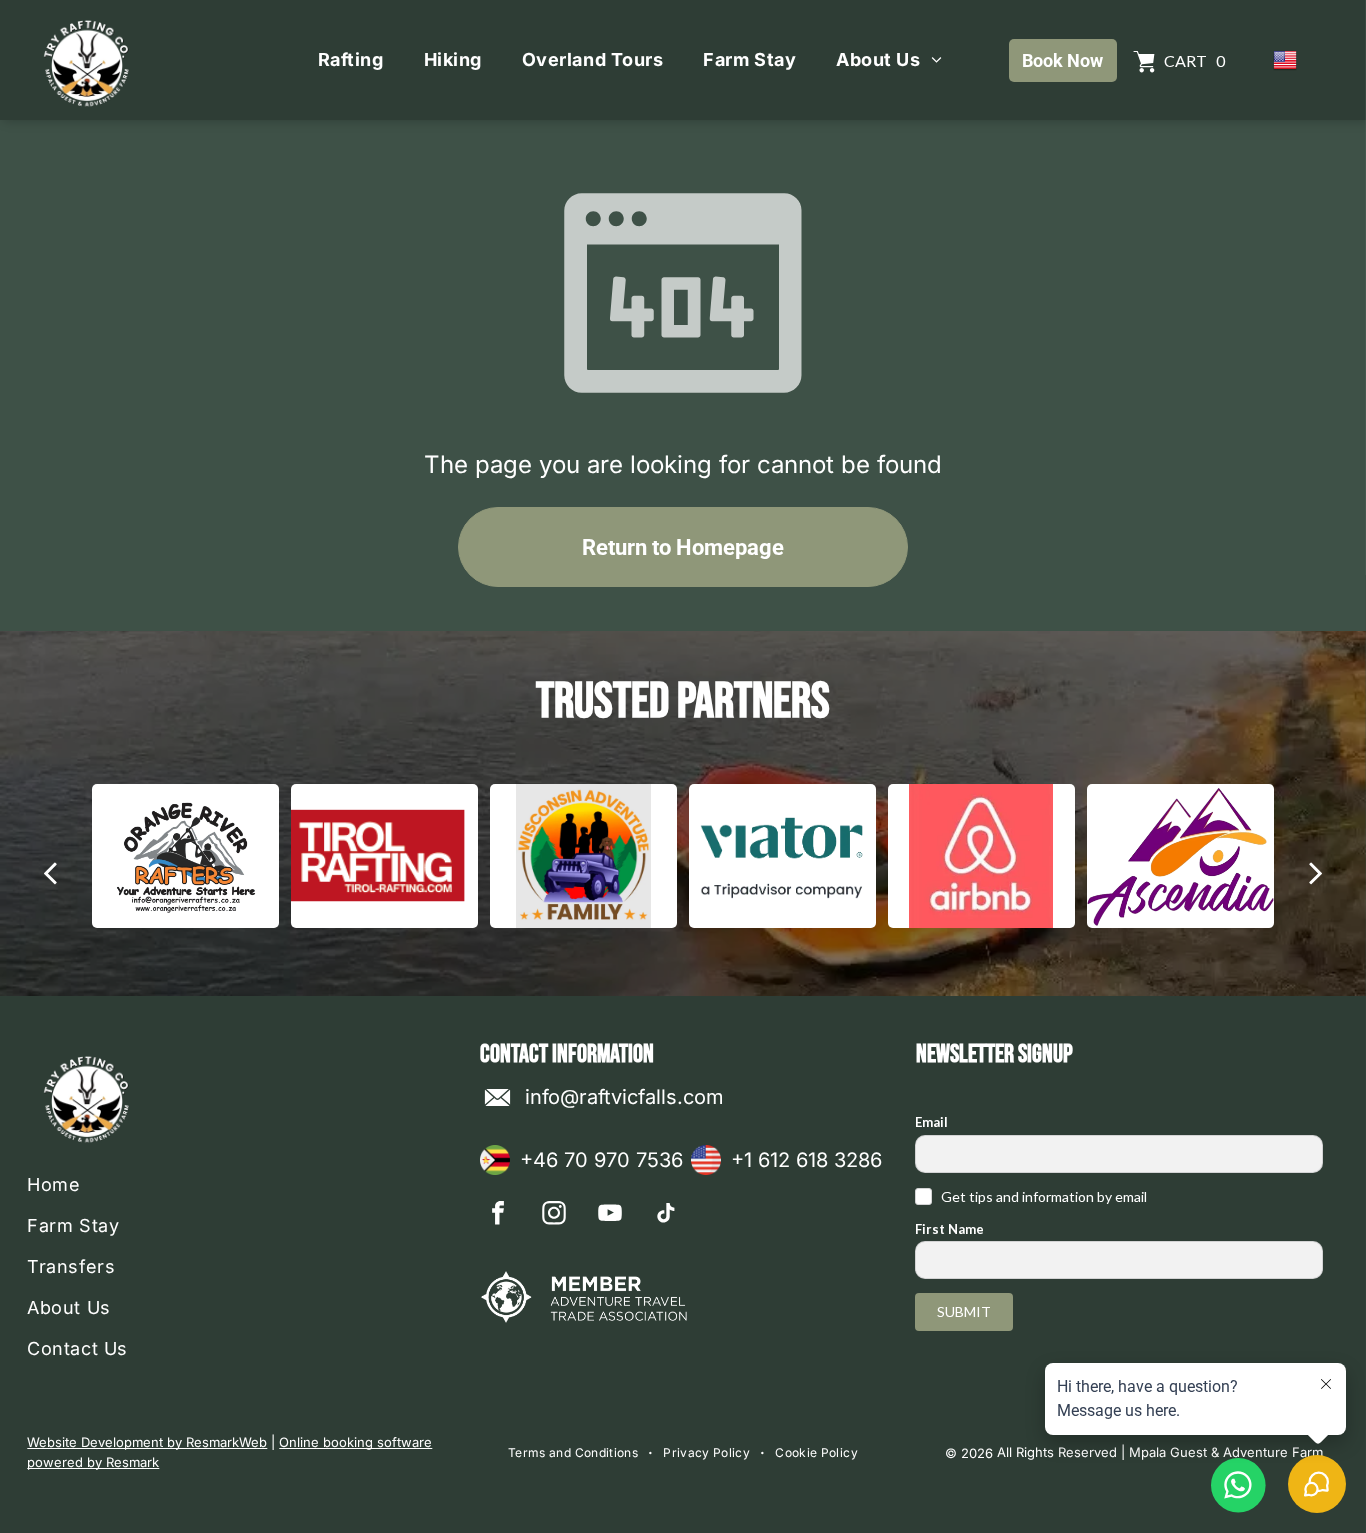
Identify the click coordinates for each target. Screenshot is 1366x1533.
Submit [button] (964, 1311)
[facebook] (498, 1215)
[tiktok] (666, 1215)
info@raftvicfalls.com (624, 1097)
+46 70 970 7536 (601, 1160)
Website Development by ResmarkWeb (147, 1442)
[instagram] (554, 1215)
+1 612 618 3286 (806, 1160)
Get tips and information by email (1044, 1196)
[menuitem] (351, 60)
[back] (50, 872)
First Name (949, 1229)
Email (931, 1122)
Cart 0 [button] (1194, 60)
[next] (1315, 872)
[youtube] (610, 1215)
